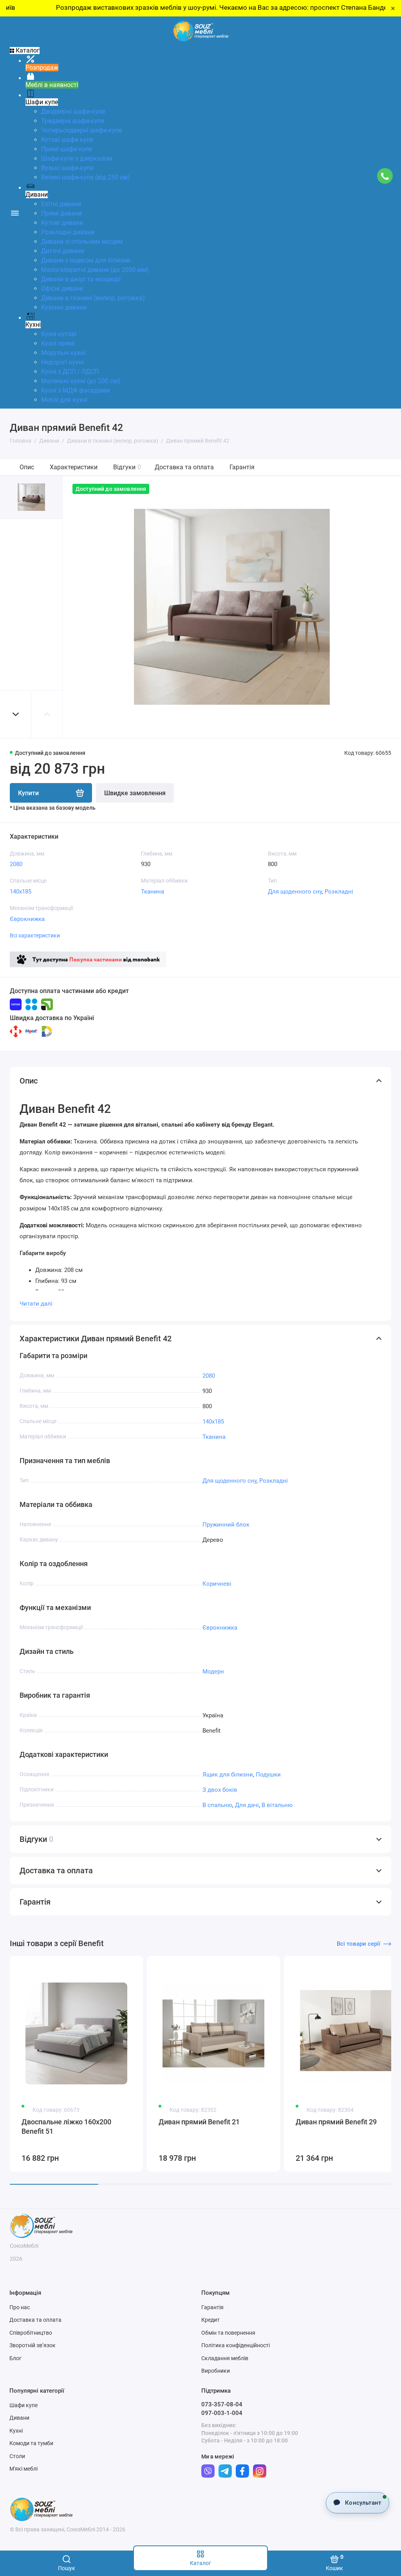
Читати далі (36, 1304)
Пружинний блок (226, 1525)
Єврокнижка (27, 919)
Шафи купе (23, 2405)
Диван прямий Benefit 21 (199, 2122)
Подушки (268, 1775)
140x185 (21, 892)
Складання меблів (225, 2358)
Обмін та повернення (228, 2333)
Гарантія (242, 467)
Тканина (153, 892)
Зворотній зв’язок (33, 2345)
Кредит (210, 2320)
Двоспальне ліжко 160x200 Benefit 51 (66, 2126)
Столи (17, 2456)
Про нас (20, 2307)
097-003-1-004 (222, 2413)
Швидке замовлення (135, 793)
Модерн (213, 1672)
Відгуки (127, 467)
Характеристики (74, 467)
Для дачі (247, 1805)
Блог (15, 2358)
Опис (27, 467)
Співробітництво (31, 2333)
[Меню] (15, 213)
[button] (16, 714)
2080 (16, 864)
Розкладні (339, 892)
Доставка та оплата (184, 467)
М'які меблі (23, 2469)
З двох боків (220, 1790)
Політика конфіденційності (236, 2345)
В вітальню (277, 1805)
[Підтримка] (385, 176)
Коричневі (217, 1584)
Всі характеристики (35, 935)
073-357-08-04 (222, 2404)
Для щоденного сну (295, 892)
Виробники (216, 2371)
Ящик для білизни (228, 1775)
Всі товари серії (359, 1944)
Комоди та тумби (31, 2443)
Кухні (16, 2431)
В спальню (217, 1805)
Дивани (19, 2418)
